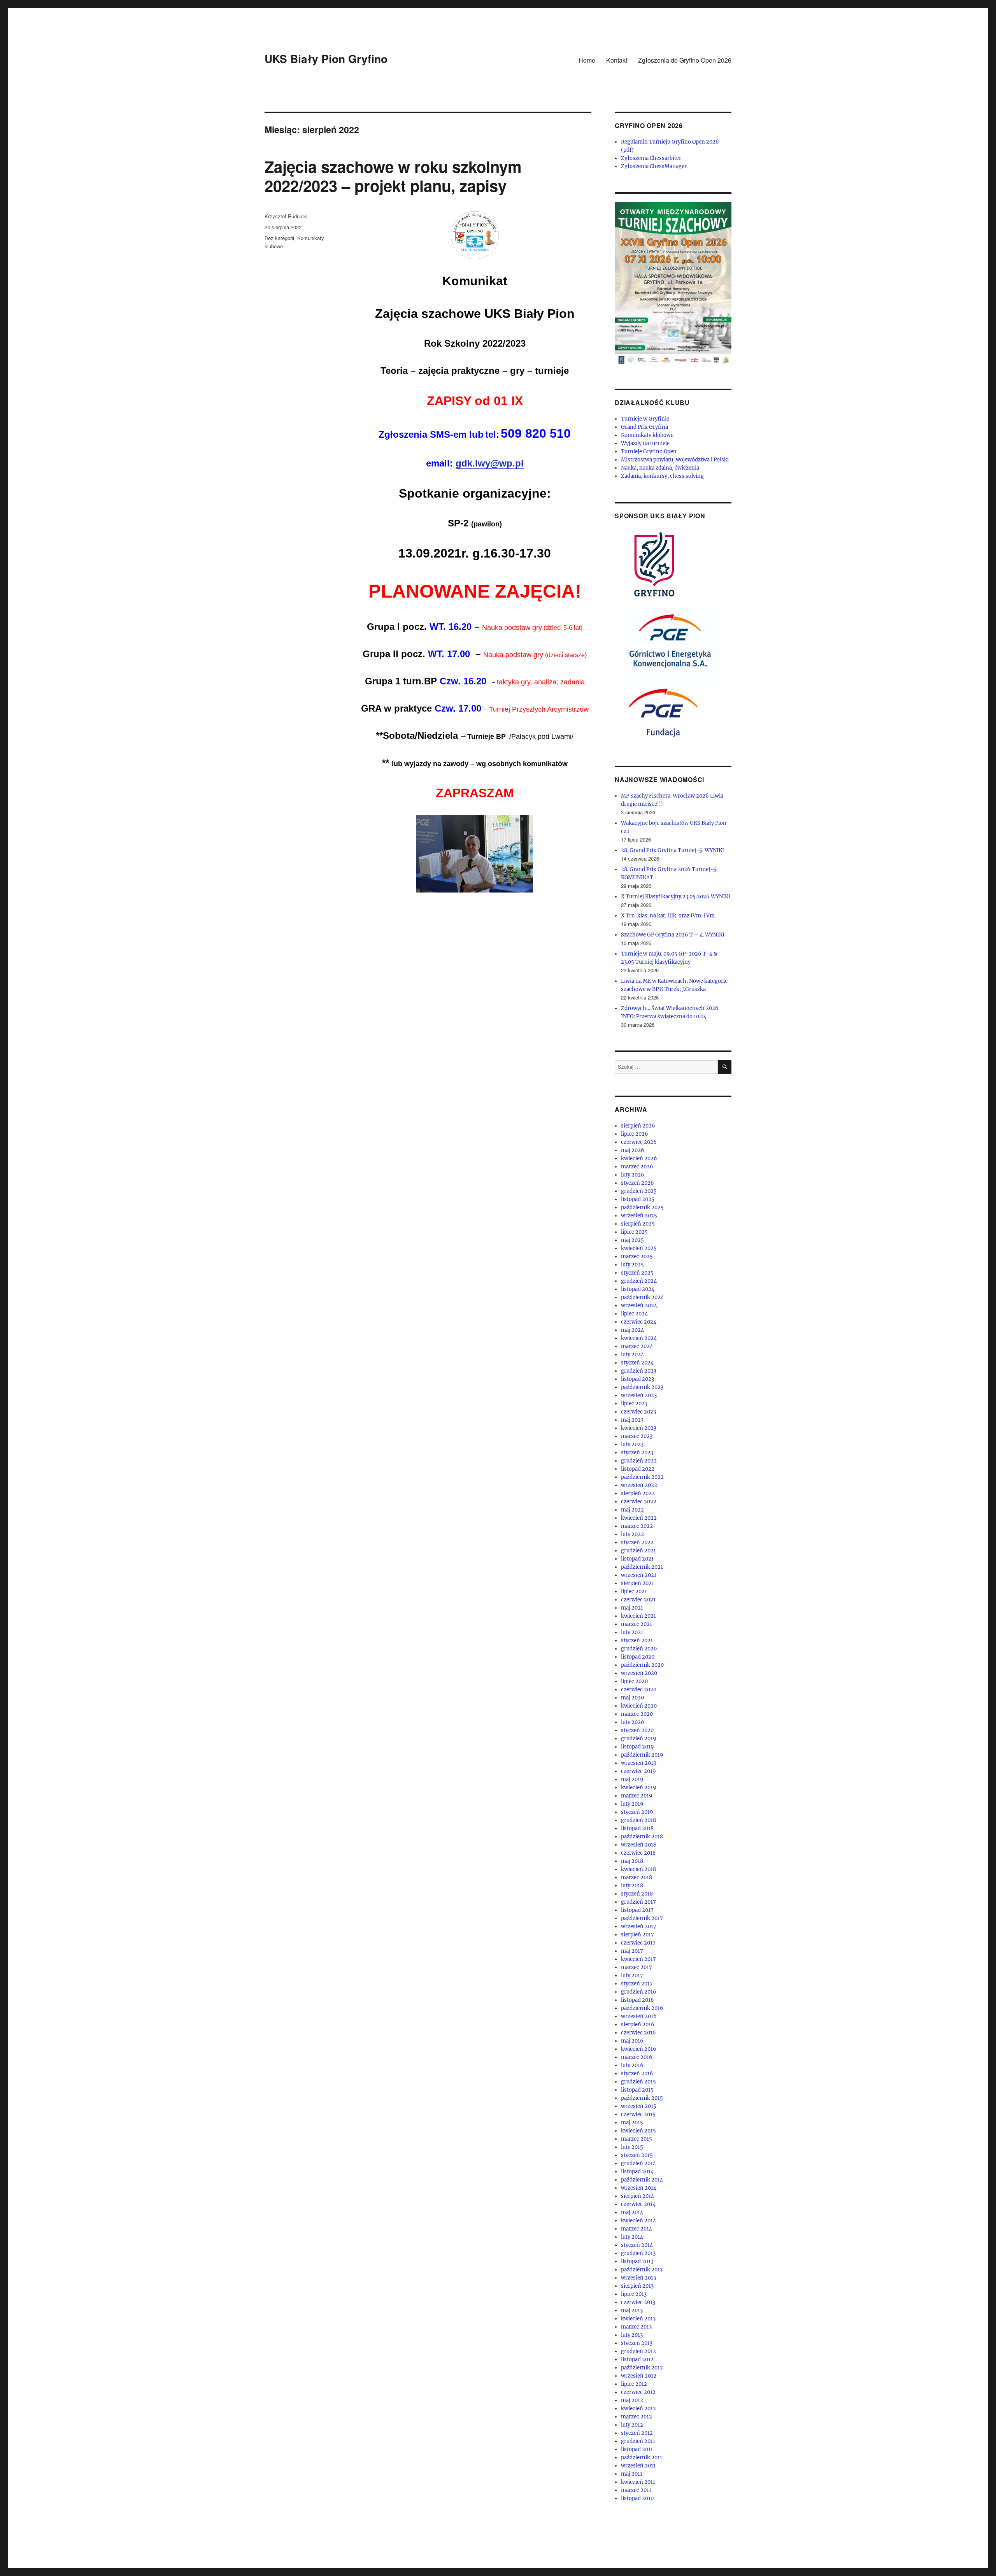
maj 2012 (632, 2400)
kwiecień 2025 (639, 1248)
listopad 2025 (638, 1199)
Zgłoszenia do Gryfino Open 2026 (685, 60)
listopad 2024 (638, 1289)
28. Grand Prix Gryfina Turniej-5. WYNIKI (672, 850)
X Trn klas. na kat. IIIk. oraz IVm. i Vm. (669, 916)
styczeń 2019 (637, 1812)
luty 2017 (632, 1975)
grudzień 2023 (639, 1371)
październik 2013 (642, 2270)
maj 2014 (632, 2212)
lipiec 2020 (634, 1681)
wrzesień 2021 (639, 1575)
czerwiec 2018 (638, 1853)
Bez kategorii (279, 238)
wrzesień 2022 (639, 1485)
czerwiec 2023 (638, 1412)
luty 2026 (633, 1175)
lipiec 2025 (634, 1232)
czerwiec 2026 (639, 1142)
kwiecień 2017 (638, 1959)
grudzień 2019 (639, 1739)
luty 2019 (632, 1804)
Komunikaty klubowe (647, 435)
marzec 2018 (637, 1877)
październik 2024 (642, 1297)
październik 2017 (642, 1918)
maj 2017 (632, 1951)
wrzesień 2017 (639, 1926)
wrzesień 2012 (639, 2376)
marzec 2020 (637, 1714)
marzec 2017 (637, 1967)
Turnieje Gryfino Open (649, 452)
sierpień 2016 (638, 2025)
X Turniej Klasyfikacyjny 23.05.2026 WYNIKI (676, 897)
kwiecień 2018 (638, 1869)
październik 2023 (642, 1387)
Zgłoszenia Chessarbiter (651, 158)
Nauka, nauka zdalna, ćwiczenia (660, 468)
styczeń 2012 (637, 2433)
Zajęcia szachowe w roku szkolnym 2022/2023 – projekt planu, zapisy (393, 176)
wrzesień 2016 (639, 2016)
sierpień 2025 (638, 1224)
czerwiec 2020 (639, 1690)
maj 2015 (632, 2123)
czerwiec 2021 (638, 1600)
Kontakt (617, 60)
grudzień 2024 (639, 1281)
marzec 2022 (637, 1526)
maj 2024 (632, 1330)
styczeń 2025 (637, 1273)
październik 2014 (642, 2180)
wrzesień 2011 (638, 2466)
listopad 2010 (637, 2498)
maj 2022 (632, 1510)
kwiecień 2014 (638, 2221)
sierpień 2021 (637, 1583)
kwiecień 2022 (639, 1518)
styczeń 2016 (637, 2074)
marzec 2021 (637, 1624)
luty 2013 (632, 2335)
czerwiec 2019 (638, 1771)
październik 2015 (642, 2098)
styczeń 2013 (637, 2343)
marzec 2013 (636, 2327)
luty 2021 (632, 1632)
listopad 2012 (637, 2359)
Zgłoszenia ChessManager (654, 166)
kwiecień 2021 (638, 1616)
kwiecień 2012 (638, 2409)
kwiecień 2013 (638, 2319)
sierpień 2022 (638, 1493)
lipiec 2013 (634, 2294)
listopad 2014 (637, 2172)
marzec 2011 (636, 2490)
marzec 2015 (637, 2139)
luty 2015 (632, 2147)
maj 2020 (632, 1698)
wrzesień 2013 (638, 2278)
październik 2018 (642, 1837)
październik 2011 (642, 2458)
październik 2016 (642, 2008)
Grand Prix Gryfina (644, 427)
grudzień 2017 (638, 1902)
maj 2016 (632, 2041)
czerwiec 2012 (638, 2392)
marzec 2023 (637, 1436)
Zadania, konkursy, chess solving (662, 476)
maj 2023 (632, 1420)
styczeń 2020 (637, 1730)
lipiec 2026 (635, 1134)
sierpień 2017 (637, 1935)
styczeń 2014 (637, 2245)
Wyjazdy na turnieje (645, 443)
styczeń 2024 (637, 1363)
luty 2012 (632, 2425)
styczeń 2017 (637, 1984)
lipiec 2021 (634, 1591)
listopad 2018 (637, 1828)
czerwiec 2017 (638, 1943)
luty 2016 (632, 2065)
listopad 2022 (638, 1469)
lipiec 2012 (634, 2384)
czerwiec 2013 (638, 2302)
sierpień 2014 (637, 2196)
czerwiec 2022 (639, 1502)
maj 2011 (632, 2474)
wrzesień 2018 (639, 1845)
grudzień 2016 (639, 1992)
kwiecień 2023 (639, 1428)
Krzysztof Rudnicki (286, 216)
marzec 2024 (637, 1346)
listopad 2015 (637, 2090)
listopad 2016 (637, 2000)
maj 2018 (632, 1861)
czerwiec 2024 (639, 1322)
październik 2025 (642, 1207)
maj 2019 (632, 1779)
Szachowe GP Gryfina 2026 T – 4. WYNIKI (673, 935)
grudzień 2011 (638, 2441)
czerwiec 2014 (638, 2204)
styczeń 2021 (637, 1640)
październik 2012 (642, 2368)
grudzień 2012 (638, 2351)
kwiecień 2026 (639, 1158)
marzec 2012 (637, 2417)
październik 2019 (642, 1755)
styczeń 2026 (637, 1183)
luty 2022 (632, 1534)
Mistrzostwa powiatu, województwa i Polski (675, 460)
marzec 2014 (637, 2229)
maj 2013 (632, 2310)
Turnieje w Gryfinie (645, 419)
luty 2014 (632, 2237)
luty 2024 (632, 1355)
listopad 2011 (637, 2449)
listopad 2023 (637, 1379)
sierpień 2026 (638, 1126)
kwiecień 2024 (639, 1338)
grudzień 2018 (638, 1820)
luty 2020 (632, 1722)
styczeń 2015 (637, 2155)
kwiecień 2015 (638, 2131)
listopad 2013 (637, 2261)
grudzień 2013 (638, 2253)
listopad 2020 (638, 1657)
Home (587, 60)
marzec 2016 (637, 2057)
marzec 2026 (637, 1167)
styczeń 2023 (637, 1453)
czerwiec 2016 (638, 2033)
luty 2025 (632, 1265)
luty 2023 (632, 1444)
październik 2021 (642, 1567)
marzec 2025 (637, 1256)
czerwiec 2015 (638, 2114)
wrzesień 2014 (639, 2188)
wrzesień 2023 (639, 1395)
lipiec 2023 (634, 1404)
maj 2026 (633, 1150)
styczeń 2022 (637, 1542)
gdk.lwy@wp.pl (490, 463)
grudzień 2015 (638, 2082)
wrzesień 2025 (639, 1216)
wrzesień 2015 (639, 2106)
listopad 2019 (637, 1747)
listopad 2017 (637, 1910)
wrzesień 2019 (639, 1763)
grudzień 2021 (638, 1551)
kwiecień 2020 (639, 1706)
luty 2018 (632, 1886)
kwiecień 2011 (638, 2482)
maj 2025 (632, 1240)
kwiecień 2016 (639, 2049)
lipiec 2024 (634, 1314)
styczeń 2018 (637, 1894)
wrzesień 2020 (639, 1673)
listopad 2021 (637, 1559)
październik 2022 (642, 1477)
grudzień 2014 (638, 2163)
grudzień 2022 (639, 1461)
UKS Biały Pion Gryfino (326, 59)
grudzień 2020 (639, 1649)
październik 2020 (642, 1665)
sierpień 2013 (637, 2286)
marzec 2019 (637, 1796)
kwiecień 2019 (639, 1788)
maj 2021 (632, 1608)
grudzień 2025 (639, 1191)
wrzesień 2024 (639, 1306)
